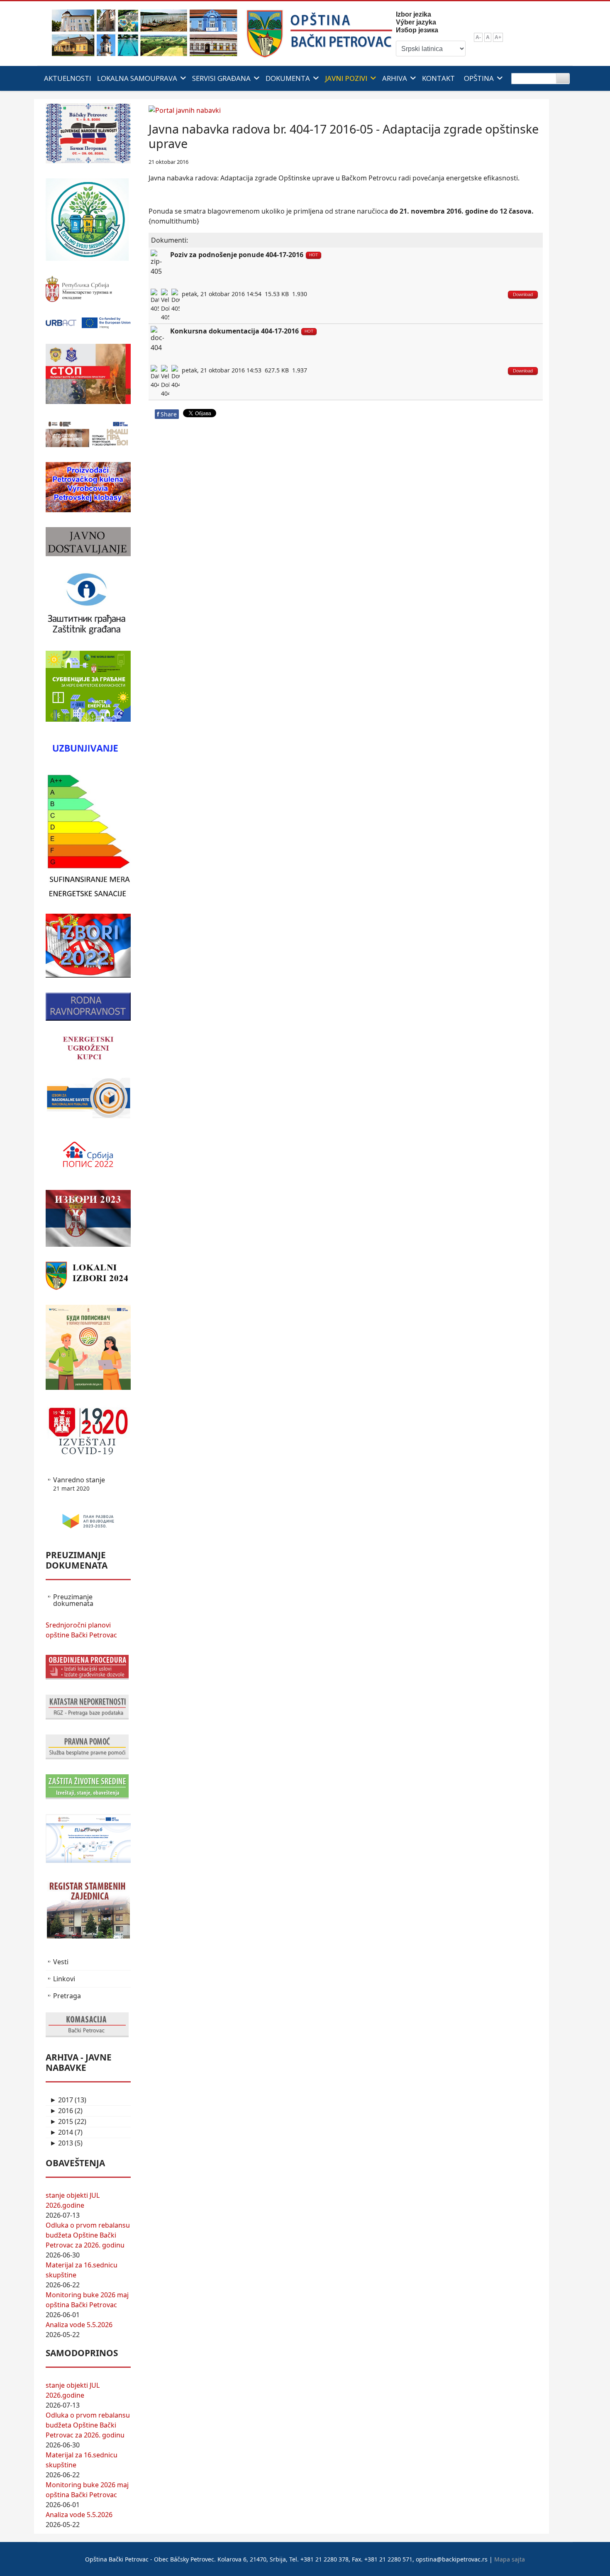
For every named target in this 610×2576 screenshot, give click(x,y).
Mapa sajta (510, 2559)
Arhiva (395, 78)
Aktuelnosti (68, 78)
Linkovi (64, 1979)
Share (167, 414)
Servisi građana (221, 78)
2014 (61, 2132)
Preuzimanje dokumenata (73, 1600)
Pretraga (67, 1996)
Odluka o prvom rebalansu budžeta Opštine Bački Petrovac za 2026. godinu (88, 2235)
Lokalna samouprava (137, 78)
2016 (61, 2111)
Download (523, 294)
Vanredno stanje (79, 1484)
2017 (61, 2100)
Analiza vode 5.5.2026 (79, 2325)
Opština (479, 78)
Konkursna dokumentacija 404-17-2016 (234, 331)
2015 (61, 2121)
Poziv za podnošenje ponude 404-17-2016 (237, 255)
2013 (61, 2143)
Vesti (61, 1962)
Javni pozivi (346, 78)
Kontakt (438, 78)
